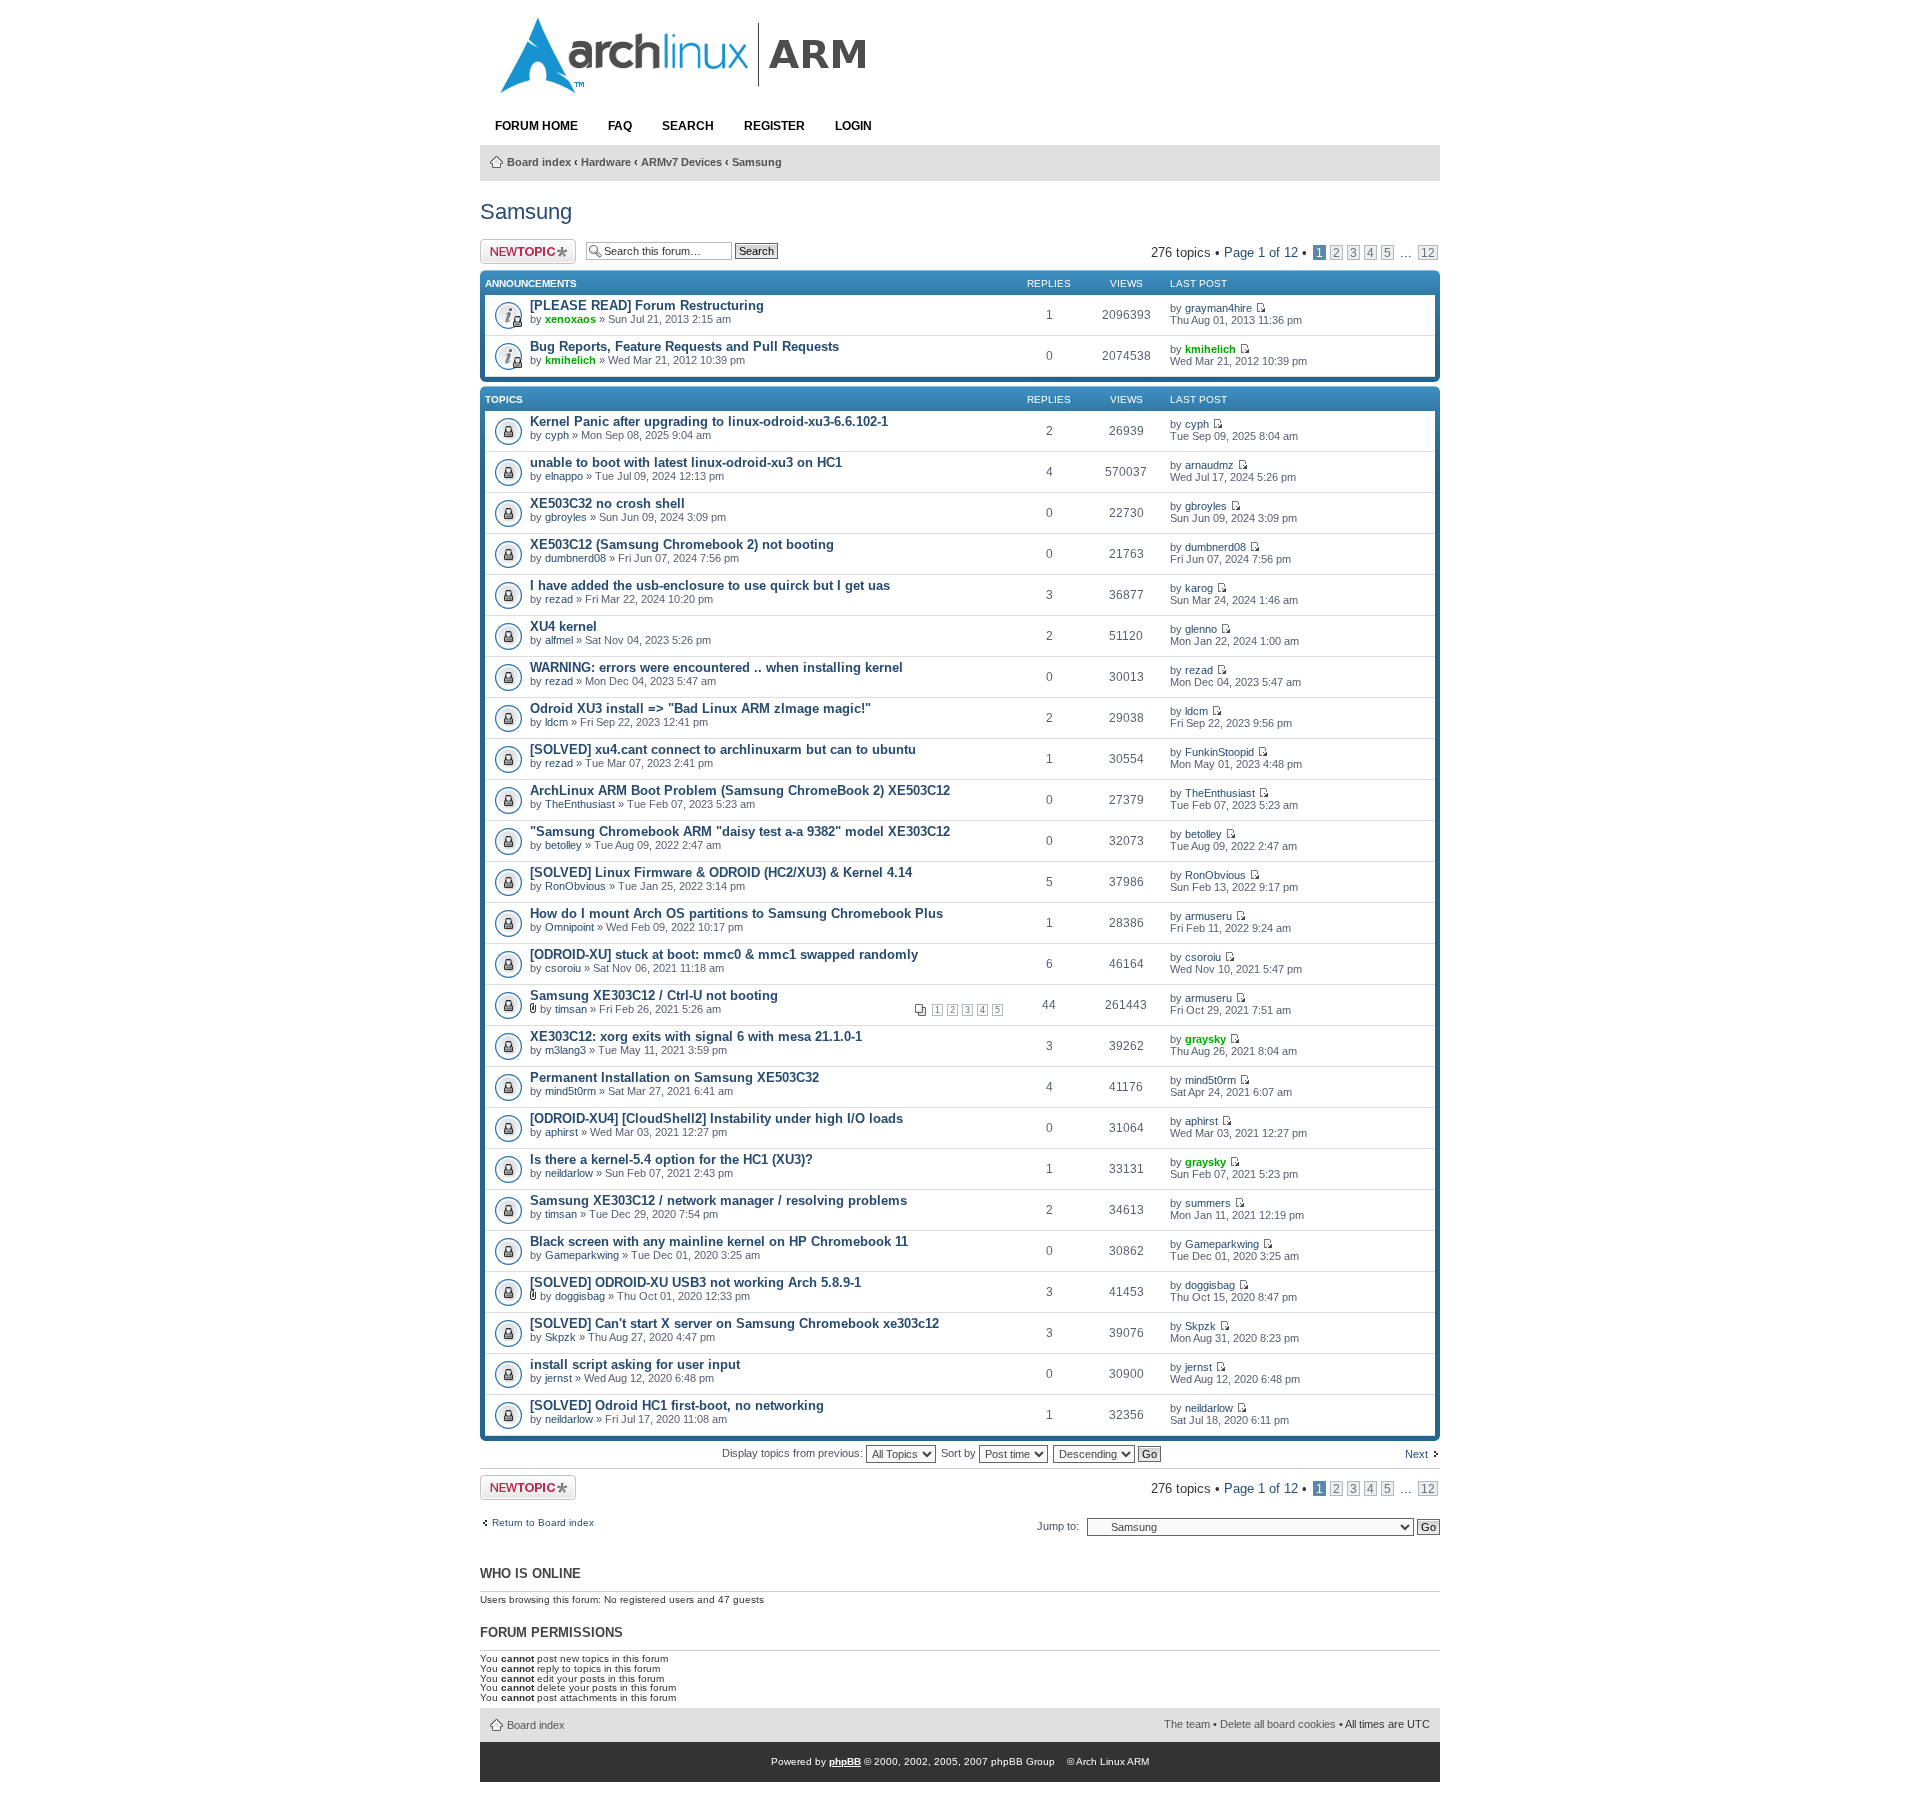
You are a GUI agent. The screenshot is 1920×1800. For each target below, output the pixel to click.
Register (774, 126)
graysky (1205, 1039)
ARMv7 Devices (681, 162)
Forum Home (536, 126)
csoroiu (563, 968)
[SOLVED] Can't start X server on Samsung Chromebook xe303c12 (734, 1323)
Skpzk (560, 1337)
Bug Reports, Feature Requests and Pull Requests (684, 346)
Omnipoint (569, 927)
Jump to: (1058, 1526)
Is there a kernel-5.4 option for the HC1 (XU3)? (671, 1159)
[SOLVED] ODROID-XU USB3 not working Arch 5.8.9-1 (695, 1282)
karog (1199, 588)
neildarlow (569, 1173)
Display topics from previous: (794, 1453)
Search (688, 126)
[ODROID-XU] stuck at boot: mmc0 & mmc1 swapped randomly (724, 954)
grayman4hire (1218, 308)
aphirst (561, 1132)
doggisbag (580, 1296)
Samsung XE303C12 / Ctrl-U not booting (654, 995)
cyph (557, 435)
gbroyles (566, 517)
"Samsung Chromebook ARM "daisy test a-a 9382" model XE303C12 (740, 831)
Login (853, 126)
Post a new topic (512, 251)
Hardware (606, 162)
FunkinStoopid (1219, 752)
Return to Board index (543, 1523)
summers (1208, 1203)
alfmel (559, 640)
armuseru (1208, 916)
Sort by (960, 1453)
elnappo (564, 476)
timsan (571, 1009)
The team (1187, 1724)
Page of (1261, 252)
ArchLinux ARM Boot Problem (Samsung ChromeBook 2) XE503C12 (740, 790)
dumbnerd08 (575, 558)
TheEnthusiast (580, 804)
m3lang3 (565, 1050)
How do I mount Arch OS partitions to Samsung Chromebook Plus (736, 913)
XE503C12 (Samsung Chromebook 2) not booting (682, 544)
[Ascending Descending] (1108, 1453)
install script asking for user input (635, 1364)
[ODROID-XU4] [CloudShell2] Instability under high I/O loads (716, 1118)
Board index (539, 162)
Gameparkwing (582, 1255)
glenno (1201, 629)
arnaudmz (1209, 465)
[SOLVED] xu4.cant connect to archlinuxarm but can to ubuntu (723, 749)
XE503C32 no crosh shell (607, 503)
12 (1428, 252)
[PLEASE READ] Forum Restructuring (647, 305)
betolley (563, 845)
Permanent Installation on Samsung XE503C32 (674, 1077)
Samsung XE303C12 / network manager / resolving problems (718, 1200)
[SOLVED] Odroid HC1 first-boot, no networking (677, 1405)
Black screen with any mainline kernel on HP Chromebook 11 (719, 1241)
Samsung (757, 162)
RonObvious (575, 886)
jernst (558, 1378)
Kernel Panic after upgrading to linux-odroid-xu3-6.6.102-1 (709, 421)
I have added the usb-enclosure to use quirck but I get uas (710, 585)
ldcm (556, 722)
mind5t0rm (570, 1091)
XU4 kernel (563, 626)
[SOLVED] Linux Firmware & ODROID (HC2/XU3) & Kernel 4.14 (721, 872)
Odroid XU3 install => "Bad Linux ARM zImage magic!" (700, 708)
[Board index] (685, 83)
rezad (559, 599)
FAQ (620, 126)
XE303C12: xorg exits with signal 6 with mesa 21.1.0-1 (696, 1036)
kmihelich (570, 360)
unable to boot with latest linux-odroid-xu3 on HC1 (686, 462)
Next (1416, 1454)
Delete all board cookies (1278, 1724)
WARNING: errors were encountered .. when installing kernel (716, 667)
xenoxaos (570, 319)
